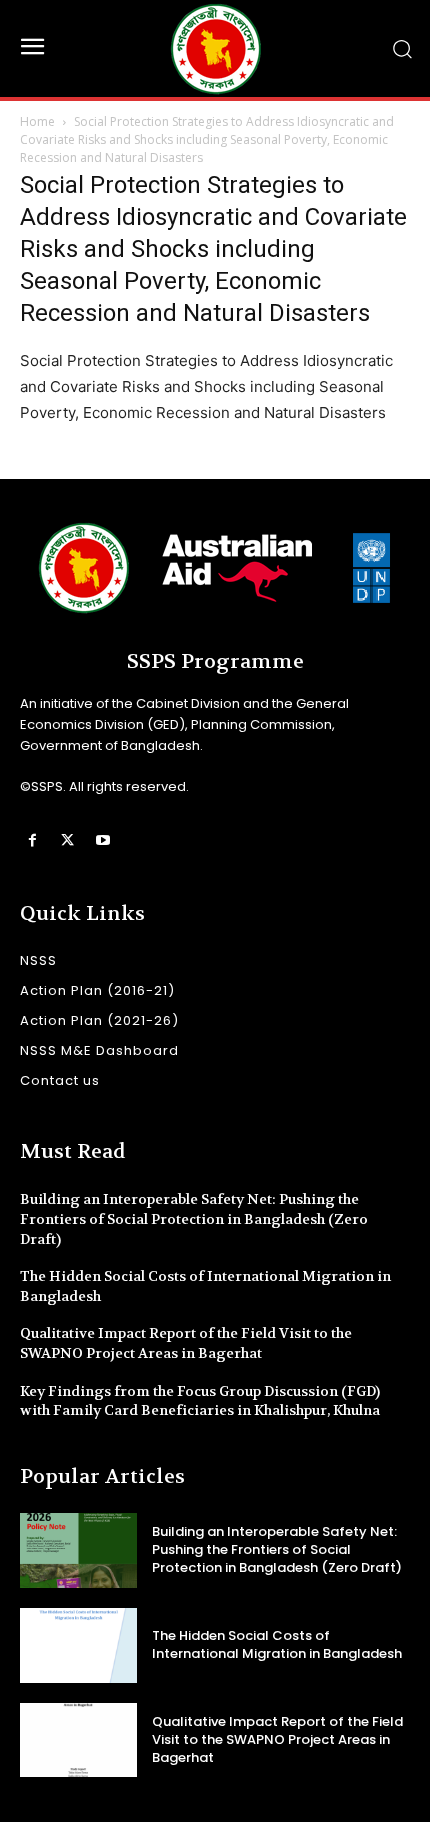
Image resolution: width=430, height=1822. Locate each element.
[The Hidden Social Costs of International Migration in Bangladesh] (78, 1645)
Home (37, 121)
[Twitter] (67, 840)
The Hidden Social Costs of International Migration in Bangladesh (277, 1644)
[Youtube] (102, 840)
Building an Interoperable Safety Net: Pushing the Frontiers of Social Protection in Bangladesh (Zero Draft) (194, 1218)
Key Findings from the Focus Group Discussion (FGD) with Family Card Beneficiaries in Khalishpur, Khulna (200, 1401)
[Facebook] (32, 840)
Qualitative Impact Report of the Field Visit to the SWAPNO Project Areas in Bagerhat (186, 1343)
